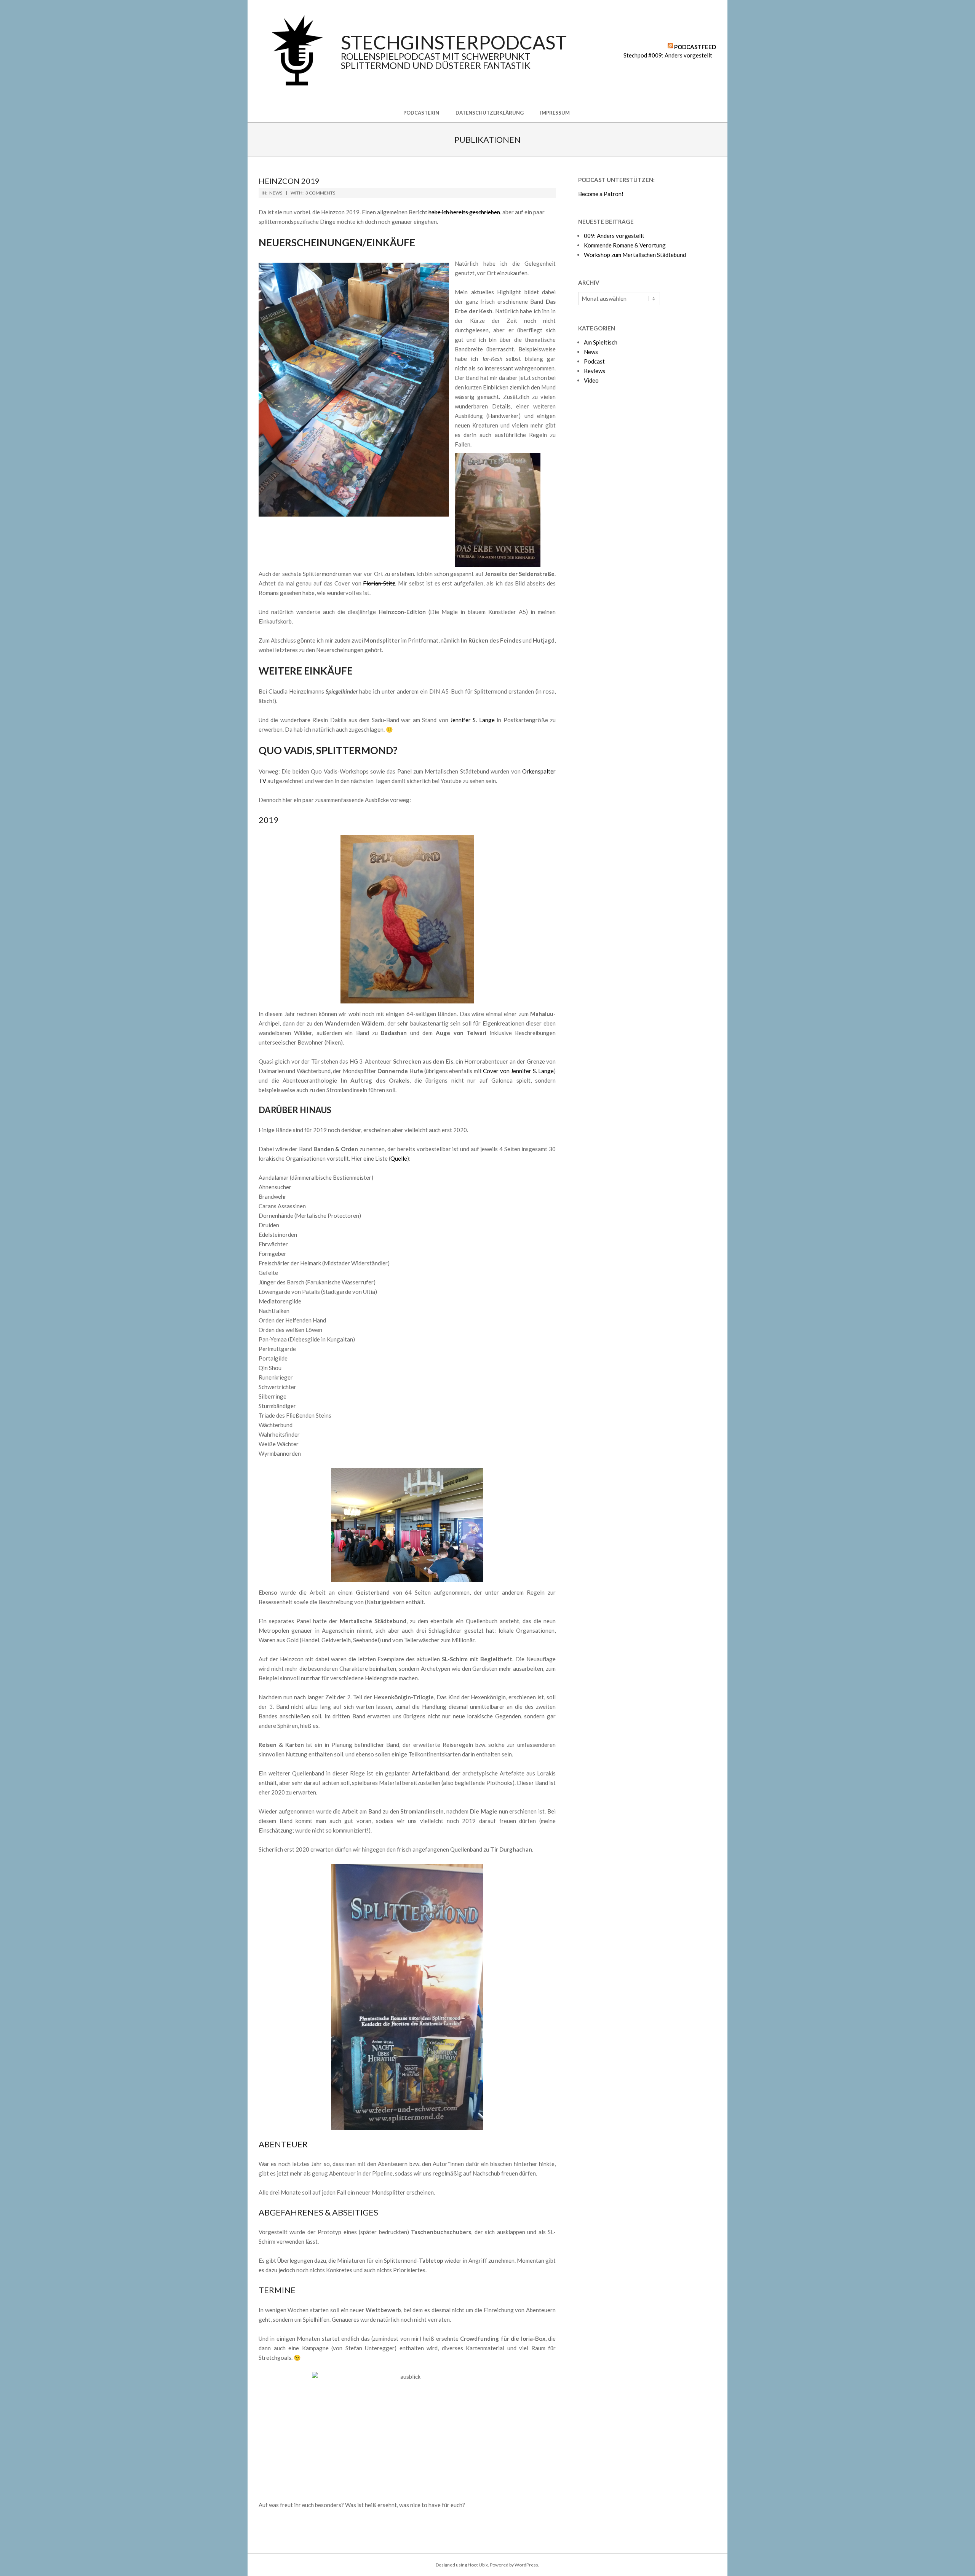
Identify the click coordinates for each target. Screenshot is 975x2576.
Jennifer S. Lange (472, 720)
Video (591, 380)
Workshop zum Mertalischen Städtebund (635, 255)
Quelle (399, 1158)
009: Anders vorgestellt (614, 236)
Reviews (595, 371)
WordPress (526, 2565)
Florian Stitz (379, 583)
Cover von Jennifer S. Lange (518, 1071)
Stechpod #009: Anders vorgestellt (668, 55)
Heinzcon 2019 (289, 181)
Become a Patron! (601, 194)
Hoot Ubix (478, 2565)
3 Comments (320, 193)
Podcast (594, 361)
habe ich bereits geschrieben (464, 212)
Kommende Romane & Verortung (625, 245)
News (276, 193)
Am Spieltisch (601, 342)
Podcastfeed (695, 47)
